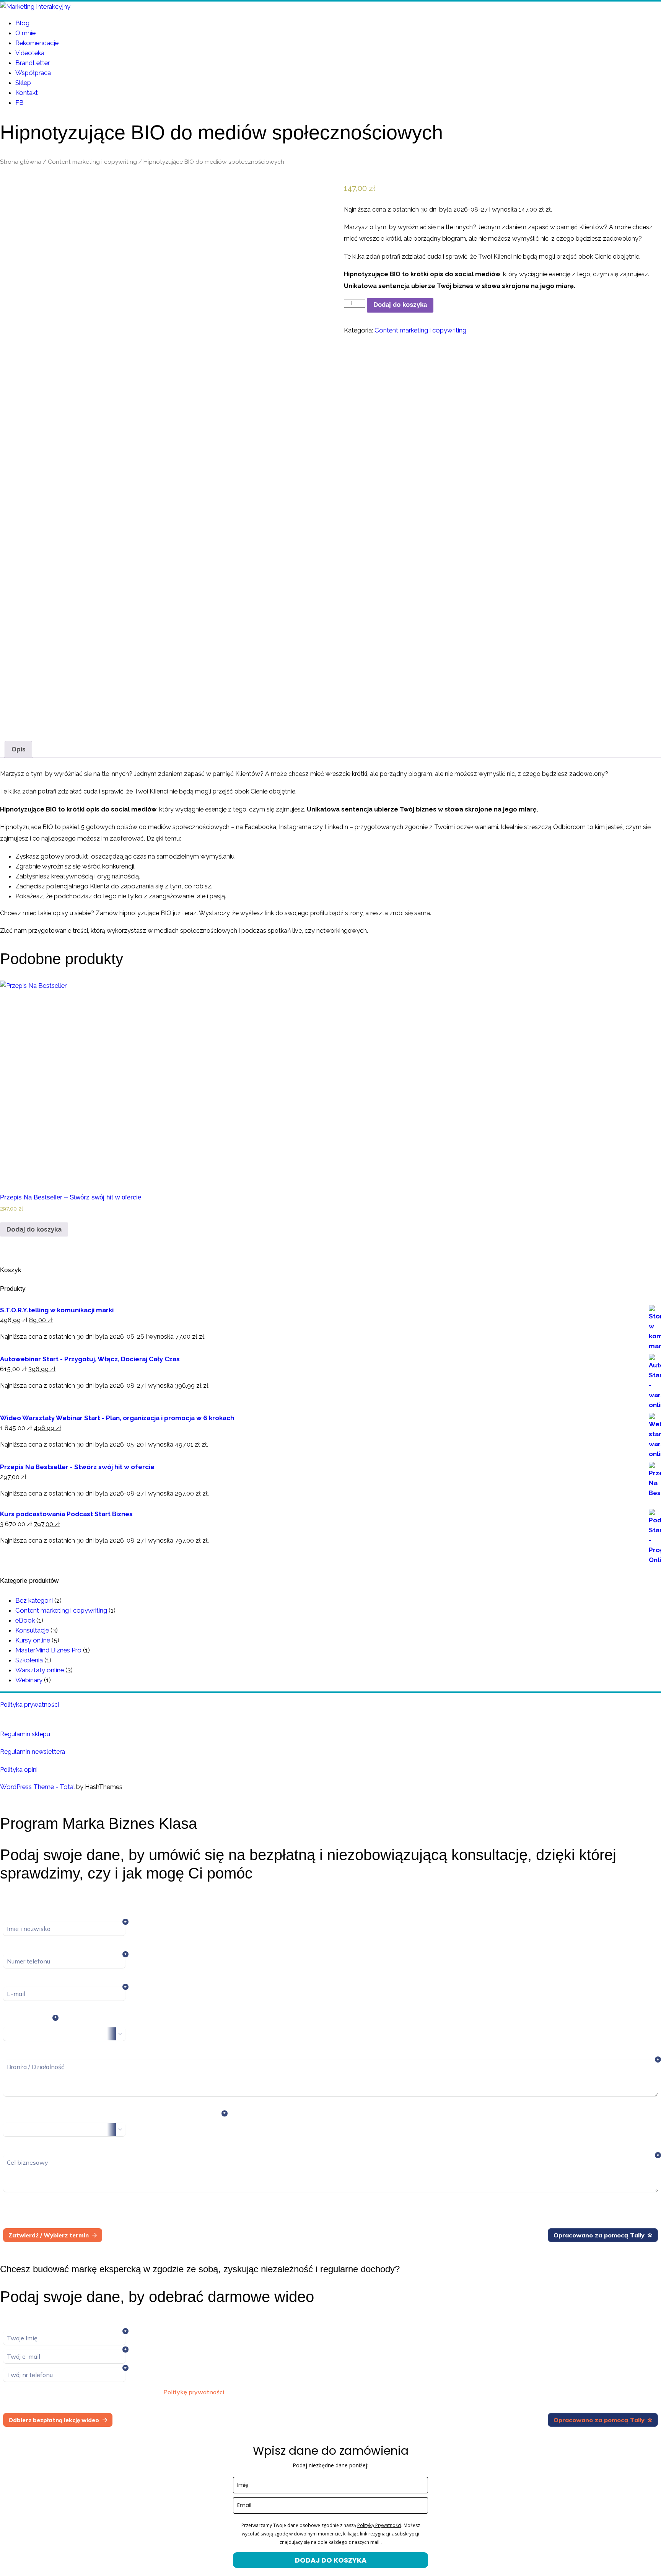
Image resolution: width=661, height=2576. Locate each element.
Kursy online (33, 1640)
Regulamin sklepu (25, 1734)
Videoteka (30, 53)
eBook (25, 1620)
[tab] (19, 749)
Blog (22, 23)
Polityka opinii (19, 1770)
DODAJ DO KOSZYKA (331, 2560)
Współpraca (33, 73)
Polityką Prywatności (379, 2525)
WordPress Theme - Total (37, 1787)
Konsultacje (32, 1630)
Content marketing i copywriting (92, 162)
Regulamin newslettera (33, 1752)
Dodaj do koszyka (400, 305)
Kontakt (27, 93)
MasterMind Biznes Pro (48, 1650)
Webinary (29, 1680)
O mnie (25, 33)
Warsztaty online (40, 1670)
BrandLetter (33, 63)
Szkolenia (29, 1660)
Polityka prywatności (29, 1705)
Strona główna (21, 162)
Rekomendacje (37, 43)
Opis (19, 749)
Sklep (23, 83)
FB (20, 103)
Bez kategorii (34, 1600)
